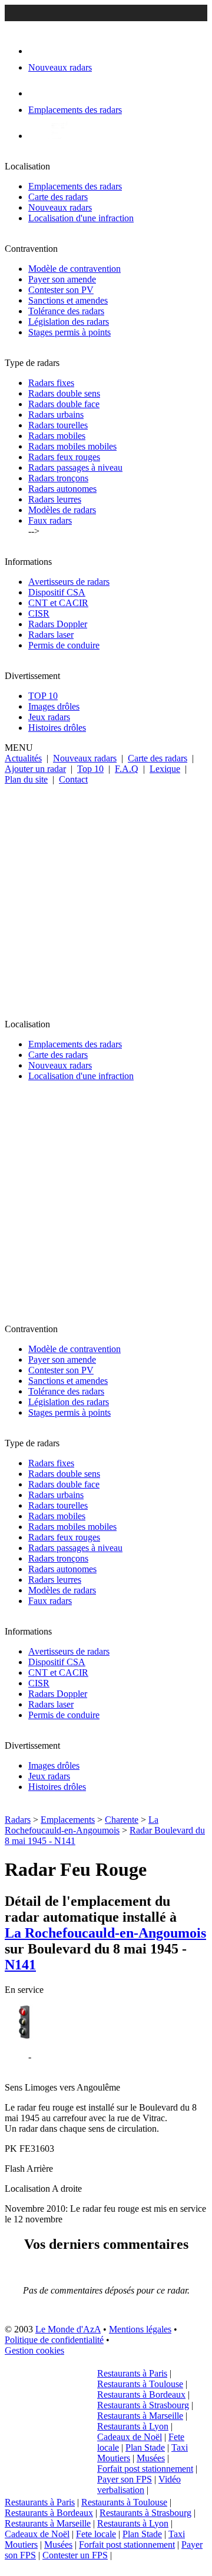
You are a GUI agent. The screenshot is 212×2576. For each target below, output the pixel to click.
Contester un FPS (75, 2555)
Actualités (23, 758)
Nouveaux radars (60, 207)
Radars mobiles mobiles (72, 446)
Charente (122, 1820)
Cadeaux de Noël (130, 2437)
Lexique (165, 769)
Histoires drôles (57, 728)
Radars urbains (56, 415)
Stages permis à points (69, 332)
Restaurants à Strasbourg (143, 2405)
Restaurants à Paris (132, 2373)
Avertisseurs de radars (69, 582)
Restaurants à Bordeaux (141, 2394)
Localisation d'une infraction (81, 218)
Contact (73, 779)
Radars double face (64, 404)
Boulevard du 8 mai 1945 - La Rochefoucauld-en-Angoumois (75, 2062)
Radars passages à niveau (75, 467)
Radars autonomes (62, 489)
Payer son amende (62, 279)
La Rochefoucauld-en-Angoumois (82, 1825)
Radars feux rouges (64, 457)
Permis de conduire (64, 645)
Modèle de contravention (74, 269)
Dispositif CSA (57, 592)
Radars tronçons (58, 478)
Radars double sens (64, 393)
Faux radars (50, 520)
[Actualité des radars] (58, 136)
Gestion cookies (34, 2350)
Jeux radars (49, 717)
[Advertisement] (106, 897)
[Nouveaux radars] (39, 51)
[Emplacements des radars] (38, 93)
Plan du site (26, 779)
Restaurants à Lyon (133, 2426)
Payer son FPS (125, 2479)
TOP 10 (43, 696)
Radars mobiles (57, 436)
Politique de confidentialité (54, 2340)
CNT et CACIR (58, 603)
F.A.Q (127, 769)
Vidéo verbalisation (139, 2485)
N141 (20, 1965)
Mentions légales (140, 2329)
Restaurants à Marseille (140, 2416)
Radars (18, 1820)
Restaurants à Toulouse (140, 2384)
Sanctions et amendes (68, 300)
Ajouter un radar (35, 769)
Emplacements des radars (75, 186)
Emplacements (68, 1820)
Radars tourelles (58, 425)
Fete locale (96, 2534)
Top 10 (90, 769)
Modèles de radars (62, 510)
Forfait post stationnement (145, 2469)
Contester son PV (61, 290)
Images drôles (54, 706)
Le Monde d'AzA (68, 2329)
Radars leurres (55, 499)
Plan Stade (145, 2447)
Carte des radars (58, 197)
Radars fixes (51, 383)
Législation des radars (69, 322)
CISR (39, 613)
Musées (151, 2458)
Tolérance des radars (66, 311)
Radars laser (51, 635)
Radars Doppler (58, 624)
